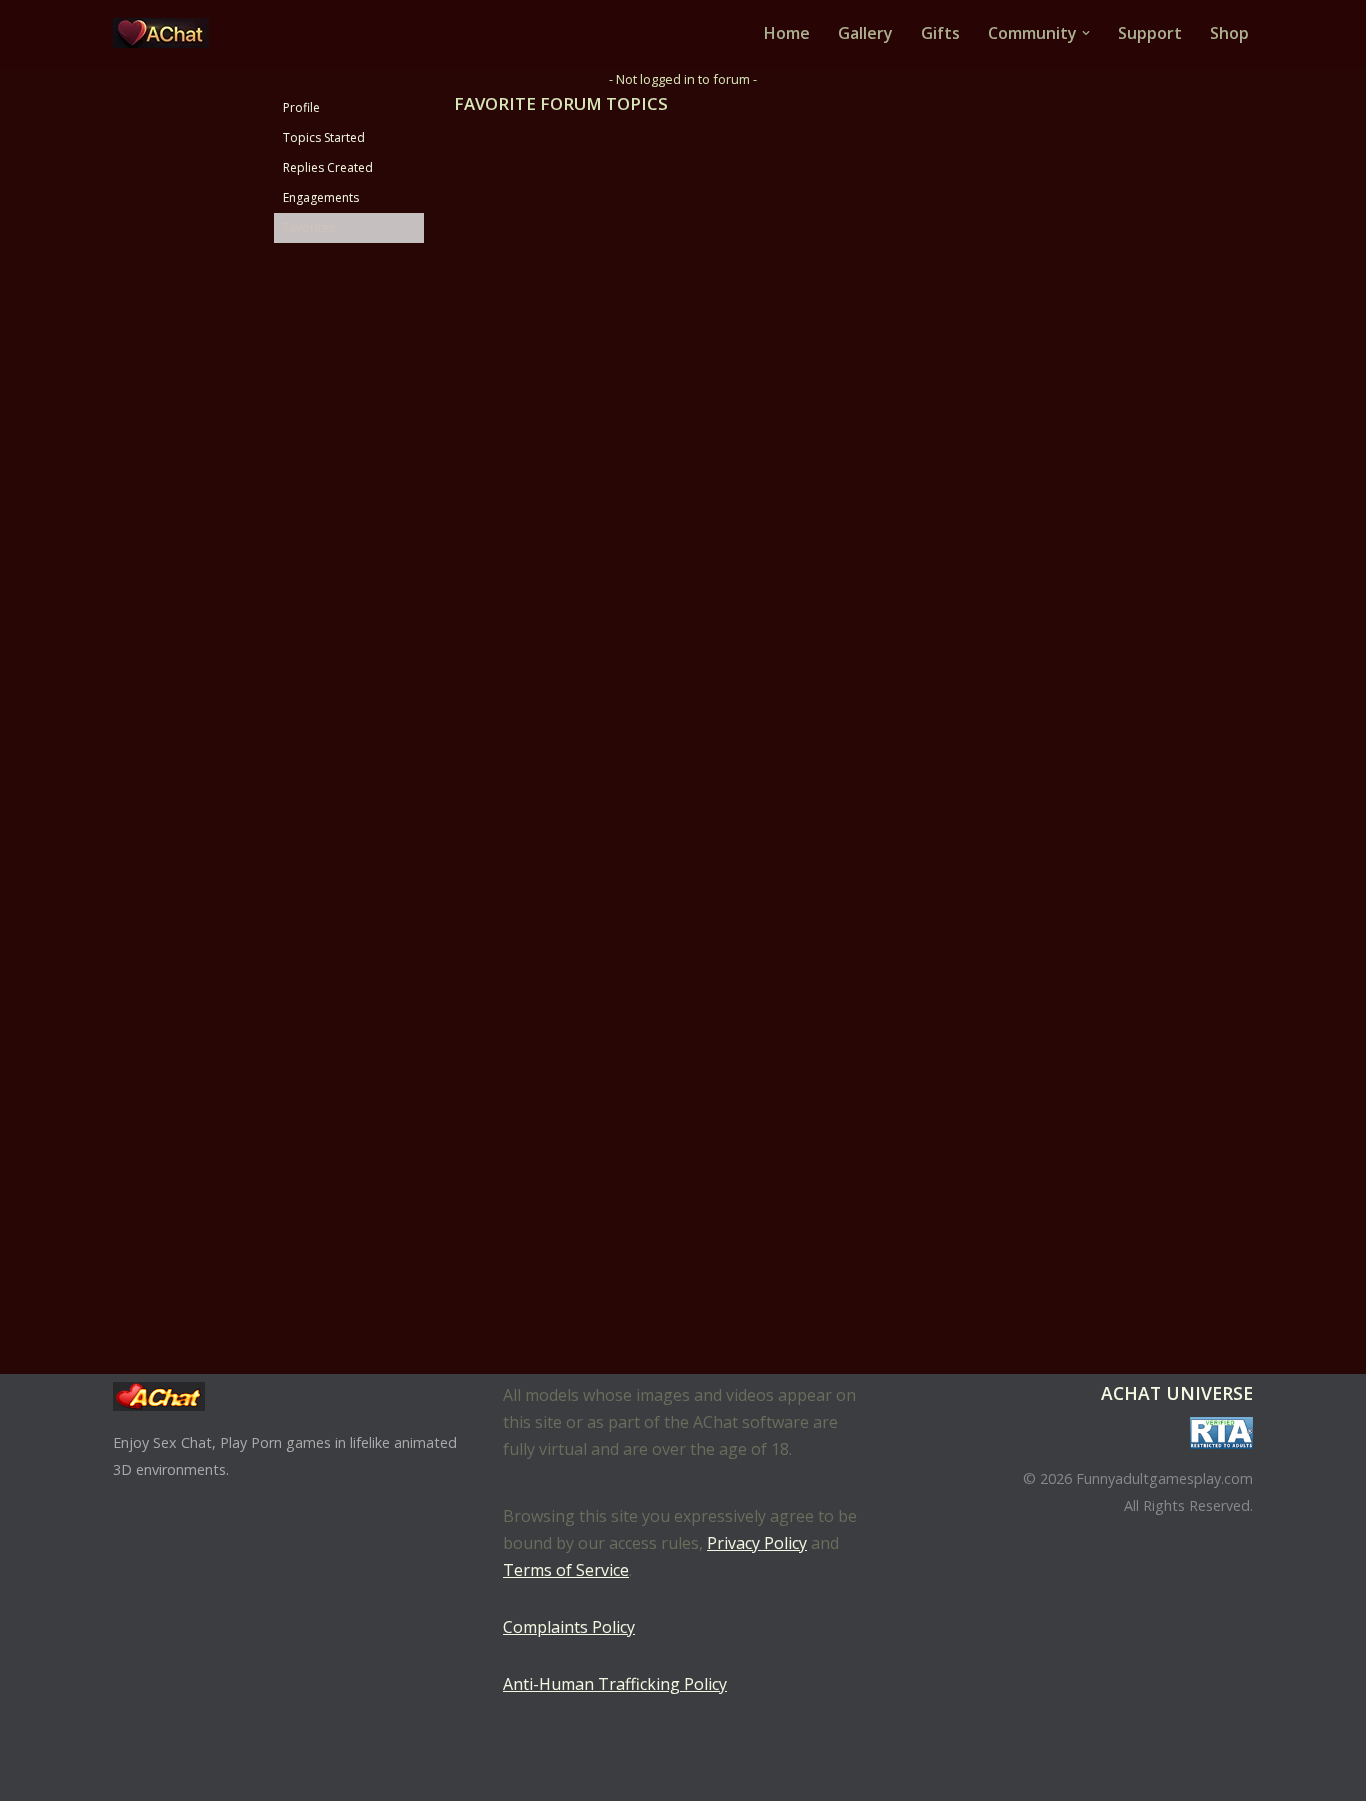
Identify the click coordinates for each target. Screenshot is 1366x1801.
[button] (1086, 33)
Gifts (940, 33)
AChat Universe (1177, 1393)
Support (1150, 33)
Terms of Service (566, 1570)
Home (787, 33)
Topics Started (324, 137)
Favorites (309, 227)
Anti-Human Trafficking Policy (615, 1684)
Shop (1229, 33)
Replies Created (328, 167)
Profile (301, 107)
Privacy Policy (757, 1543)
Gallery (865, 33)
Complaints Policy (569, 1627)
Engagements (321, 197)
